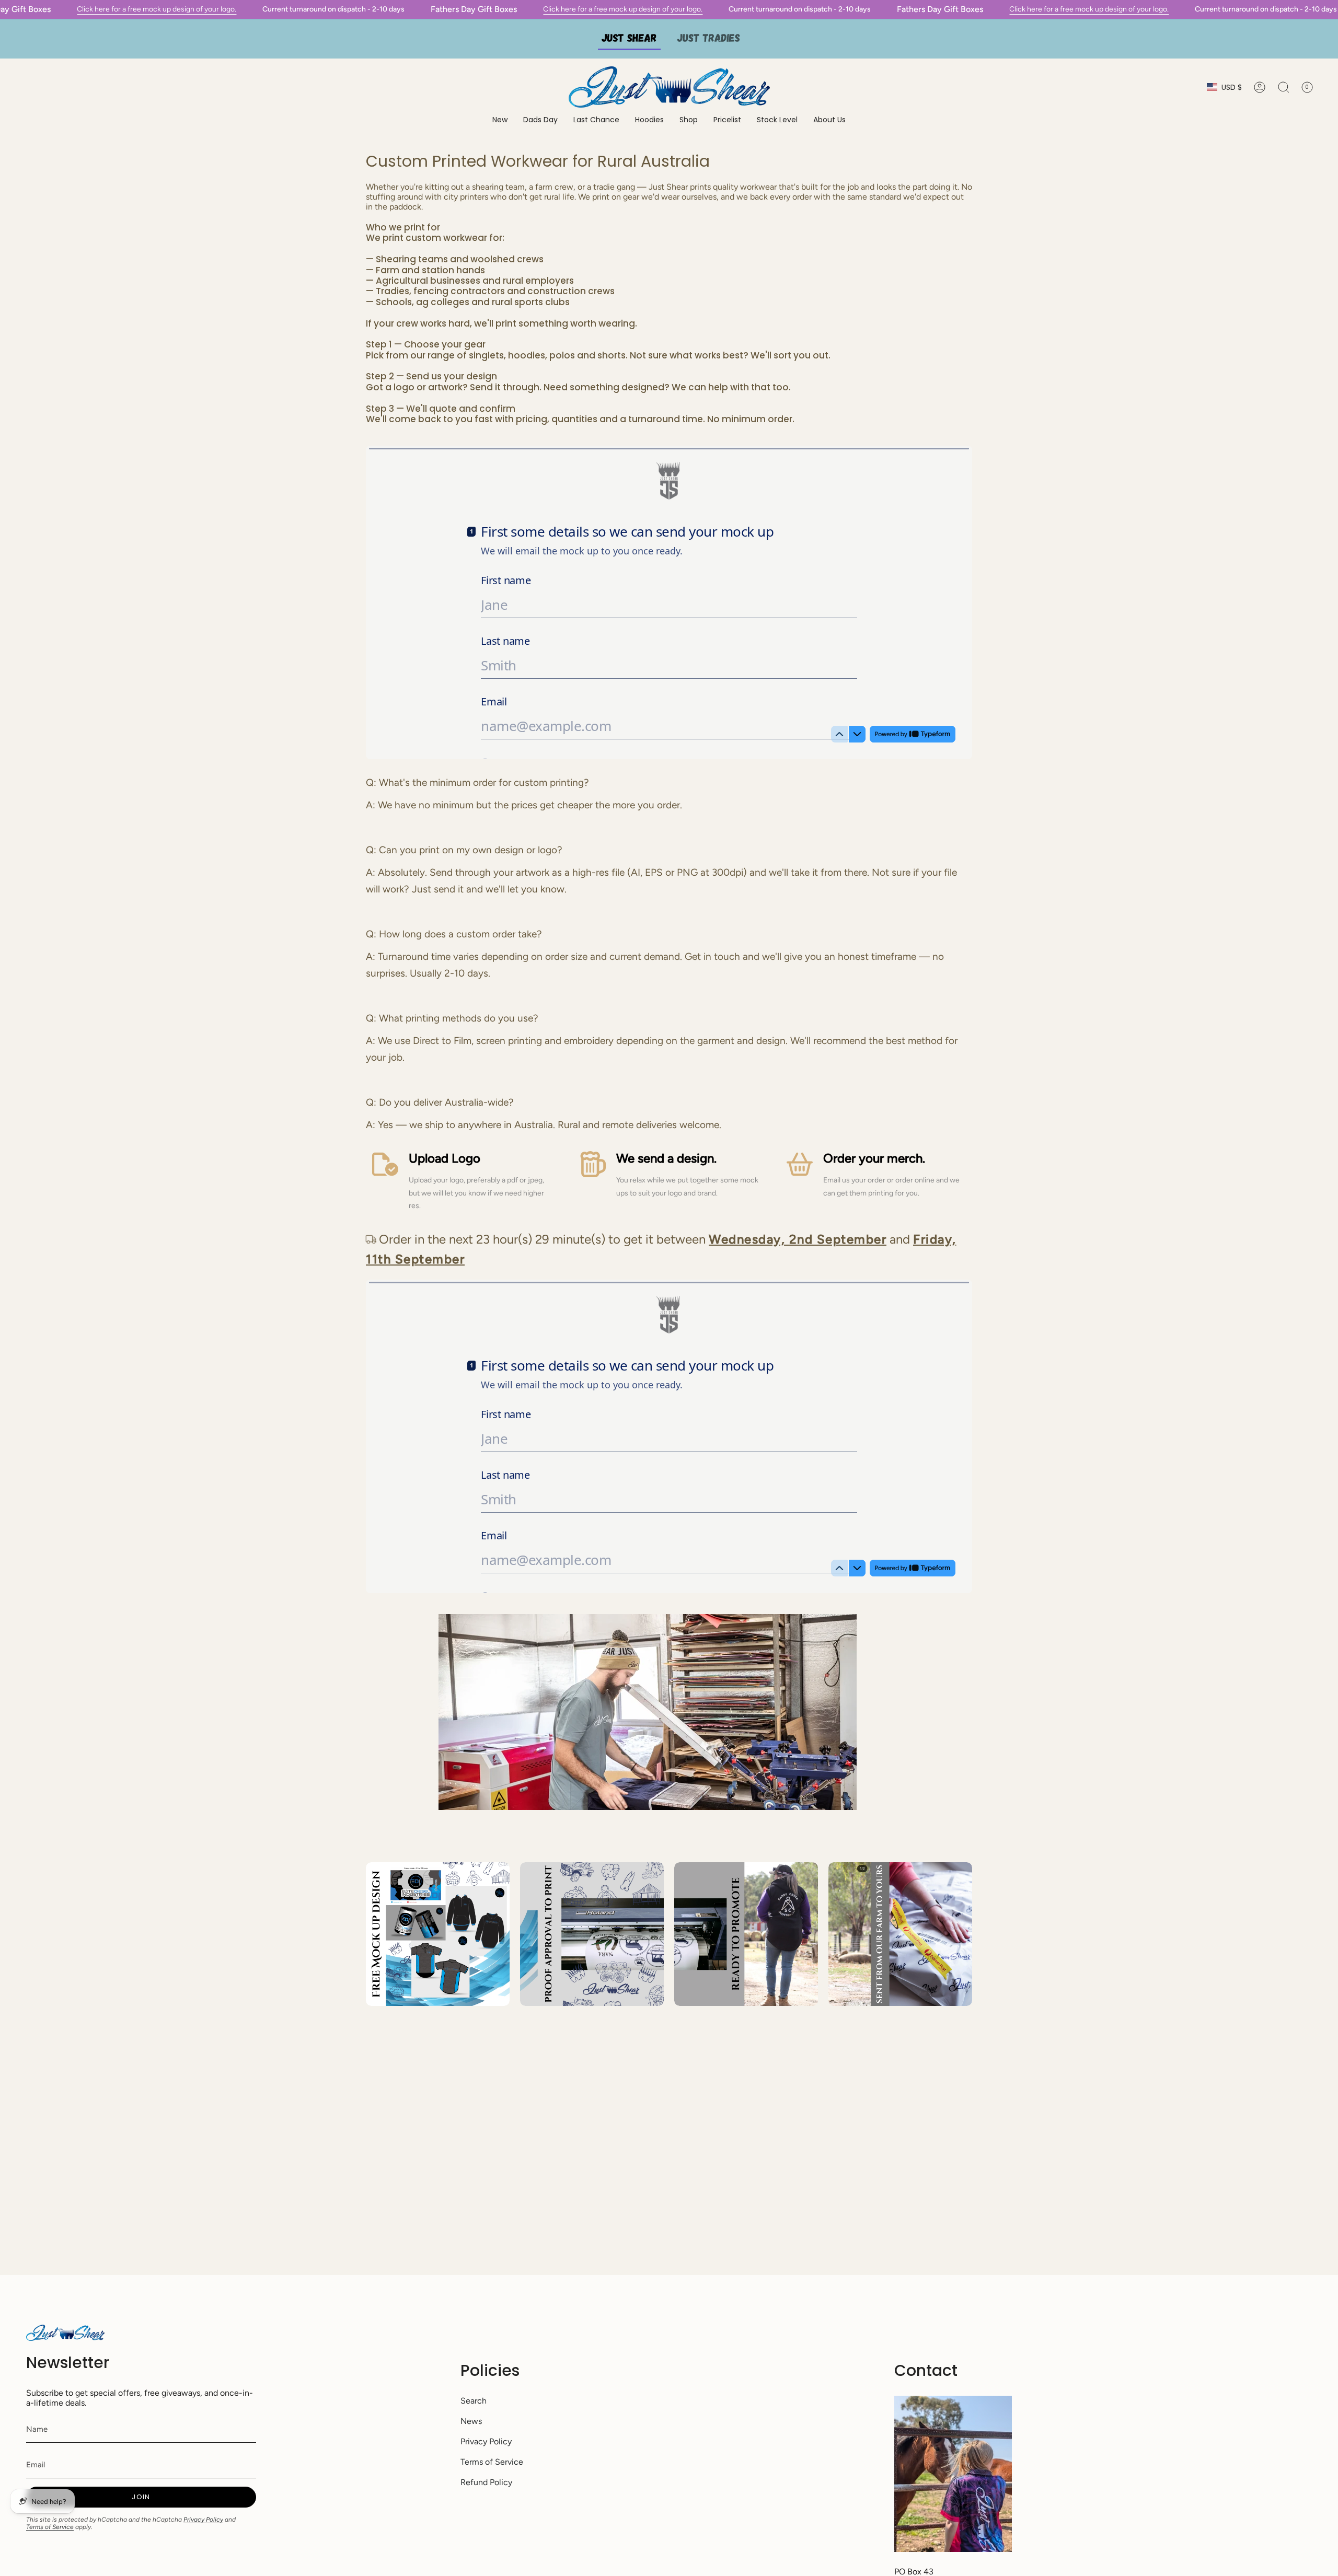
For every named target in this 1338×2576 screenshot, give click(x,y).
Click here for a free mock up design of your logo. (157, 9)
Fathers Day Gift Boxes (474, 9)
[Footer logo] (65, 2333)
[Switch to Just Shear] (629, 39)
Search (474, 2401)
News (471, 2421)
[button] (649, 120)
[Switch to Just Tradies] (709, 39)
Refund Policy (486, 2482)
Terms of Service (50, 2527)
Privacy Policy (203, 2520)
